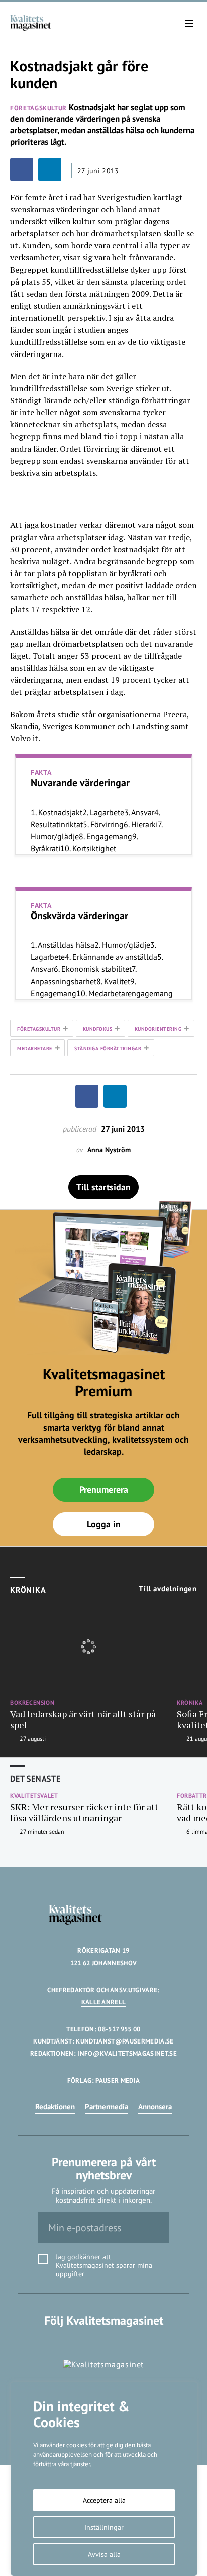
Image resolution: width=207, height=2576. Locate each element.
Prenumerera (104, 1490)
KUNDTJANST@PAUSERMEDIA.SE (125, 2041)
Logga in (104, 1524)
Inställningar (104, 2527)
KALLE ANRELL (104, 2002)
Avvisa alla (104, 2554)
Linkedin (104, 2341)
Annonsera (155, 2107)
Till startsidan (103, 1187)
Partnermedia (107, 2107)
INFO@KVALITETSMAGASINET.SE (127, 2053)
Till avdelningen (168, 1589)
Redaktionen (55, 2107)
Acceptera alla (104, 2500)
